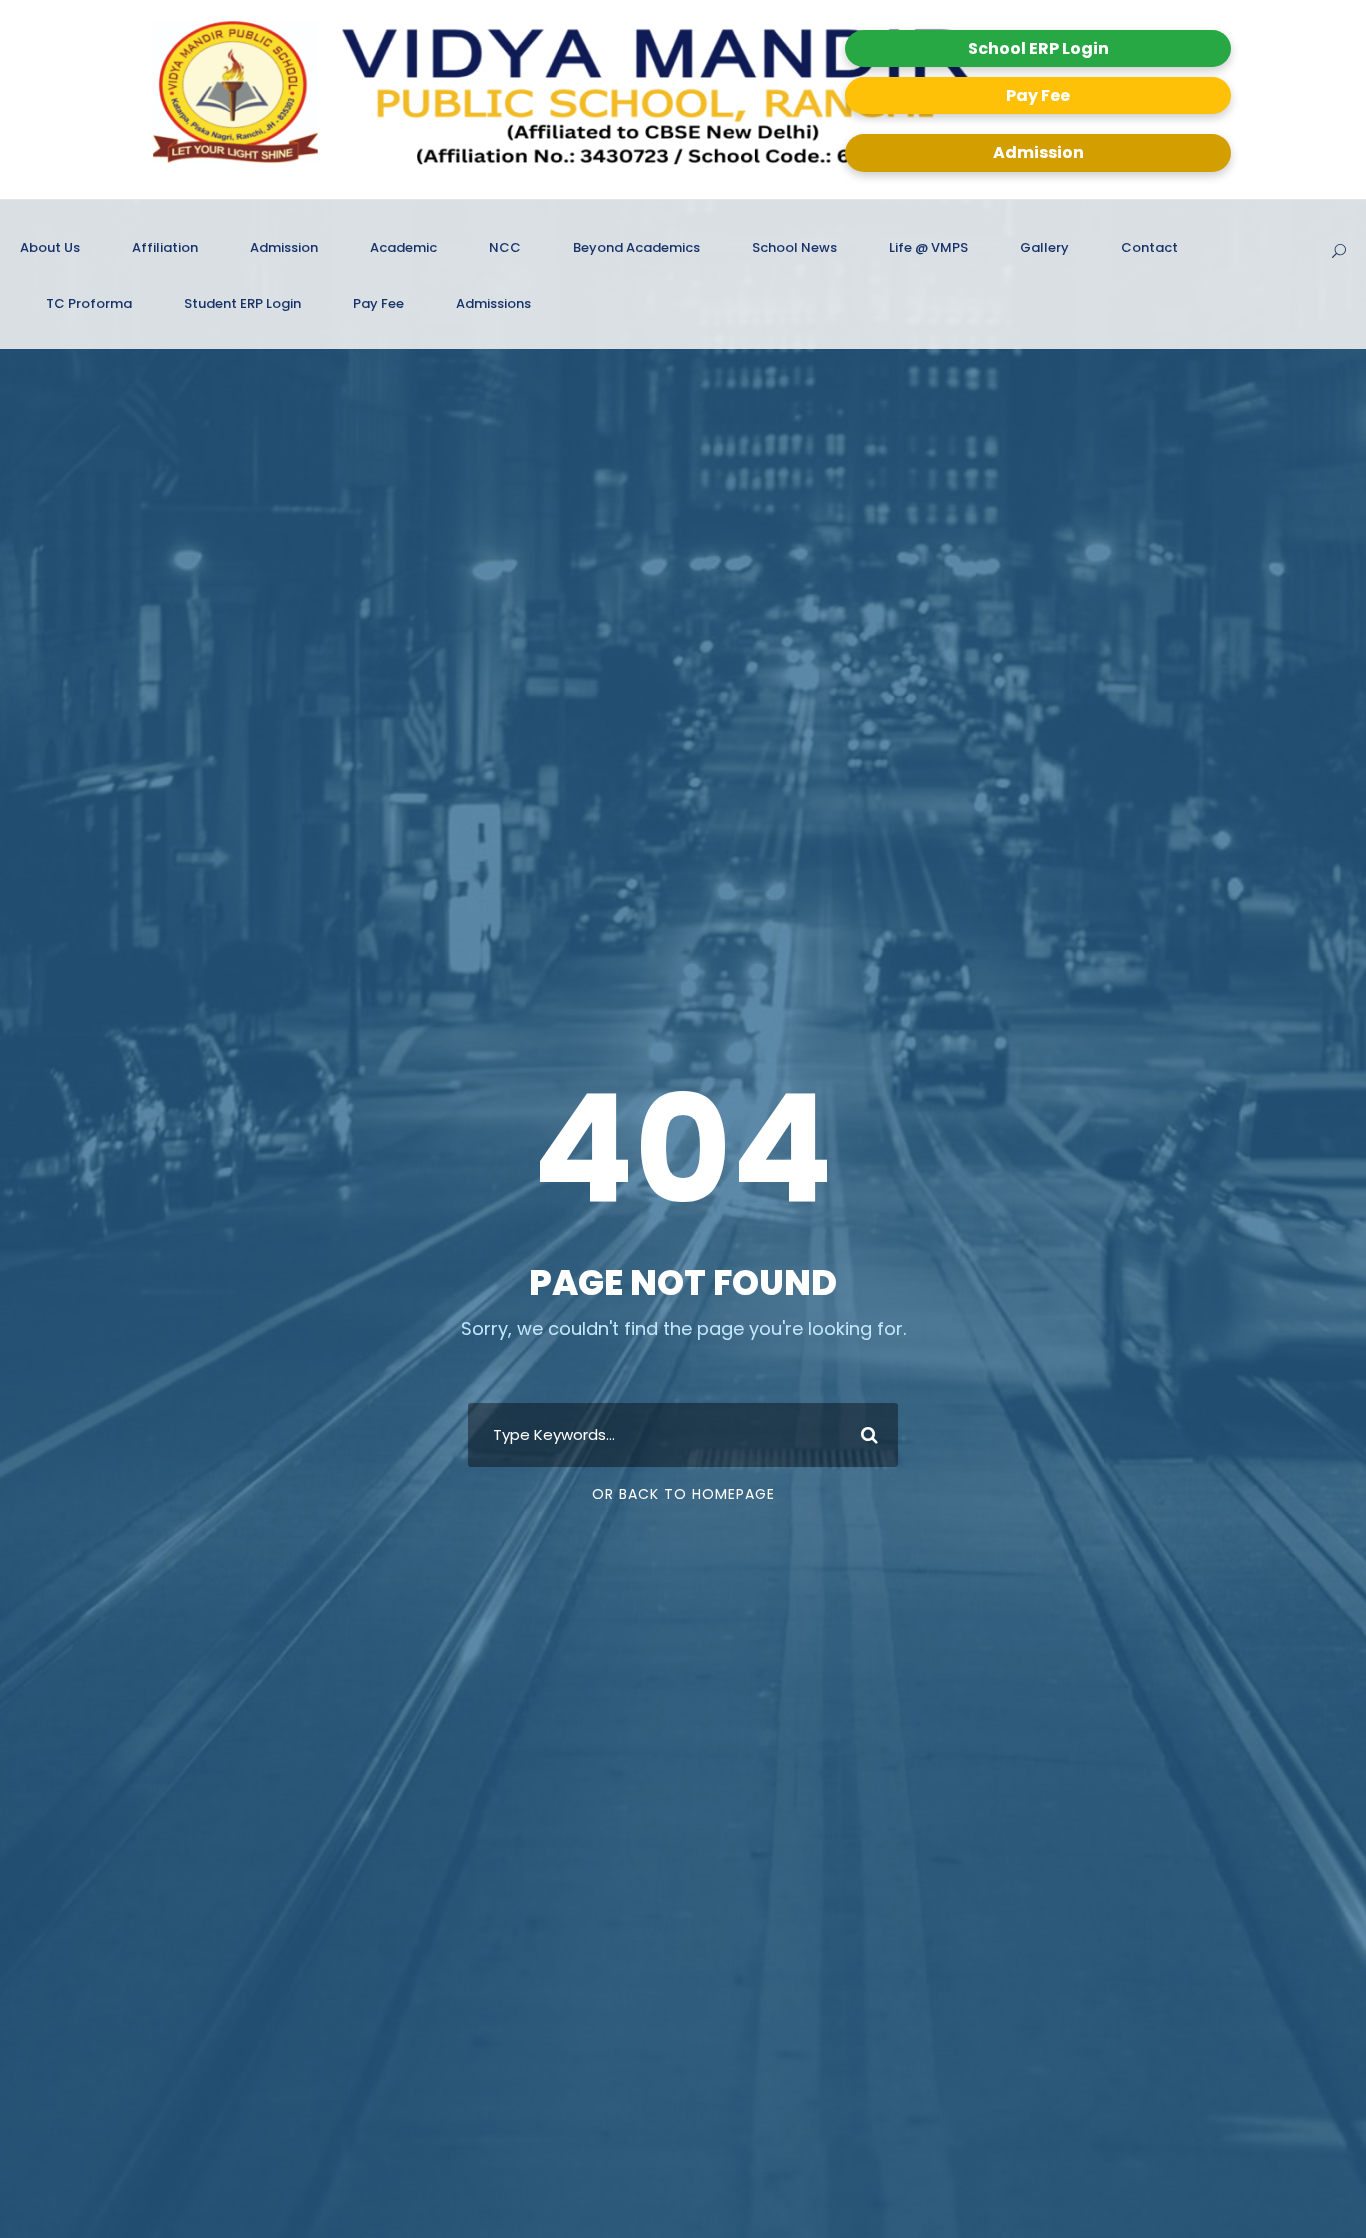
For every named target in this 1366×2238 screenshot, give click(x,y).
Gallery (1044, 247)
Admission (1038, 152)
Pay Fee (1038, 95)
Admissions (493, 303)
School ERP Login (1038, 48)
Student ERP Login (242, 303)
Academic (403, 247)
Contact (1149, 247)
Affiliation (165, 247)
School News (794, 247)
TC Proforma (89, 303)
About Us (50, 247)
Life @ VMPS (928, 247)
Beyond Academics (636, 247)
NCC (505, 247)
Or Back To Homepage (683, 1494)
